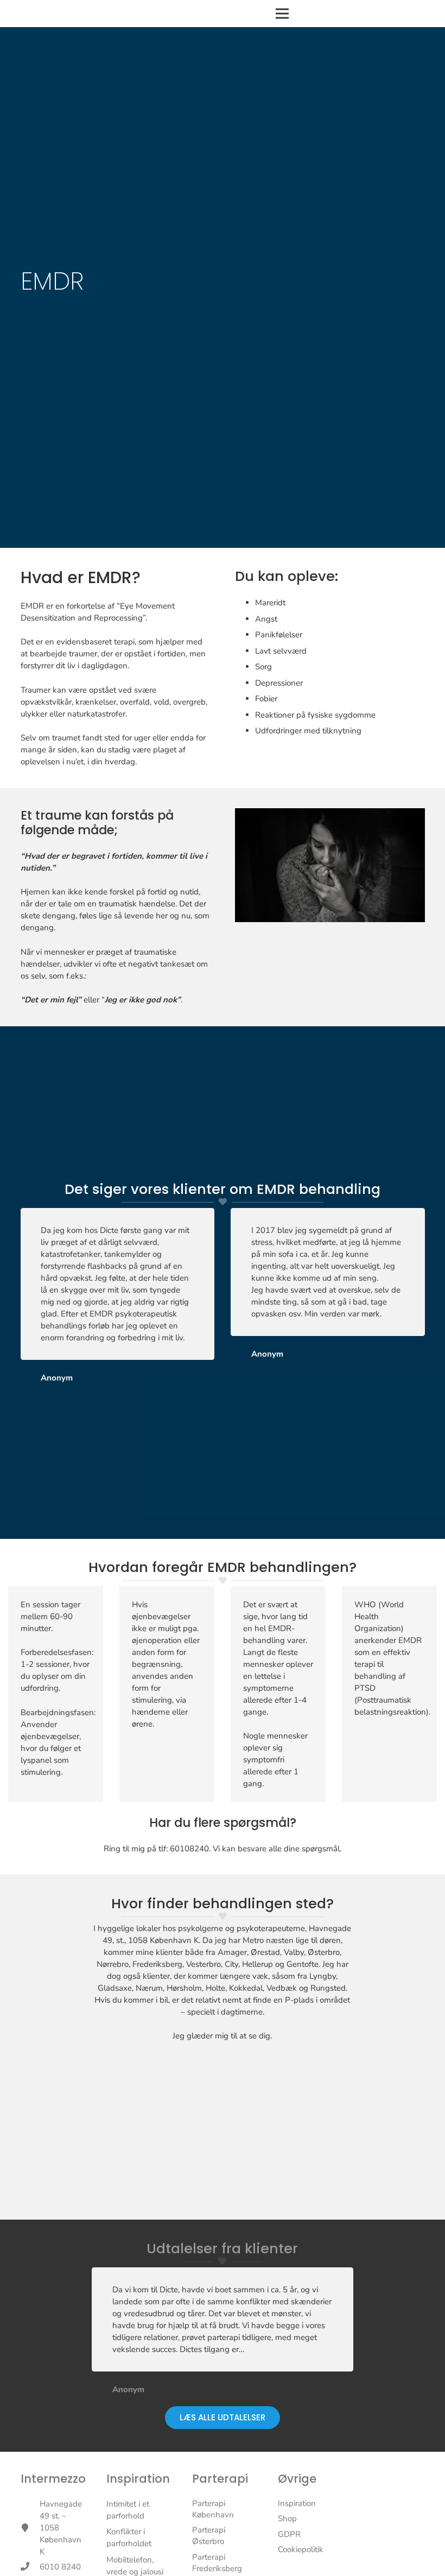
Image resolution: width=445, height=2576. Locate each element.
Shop (287, 2519)
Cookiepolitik (301, 2549)
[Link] (62, 14)
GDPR (289, 2534)
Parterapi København (213, 2509)
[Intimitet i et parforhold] (137, 2510)
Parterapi (220, 2479)
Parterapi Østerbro (209, 2536)
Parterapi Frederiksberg (217, 2563)
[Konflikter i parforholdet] (137, 2537)
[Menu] (282, 14)
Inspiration (138, 2479)
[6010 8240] (30, 2567)
